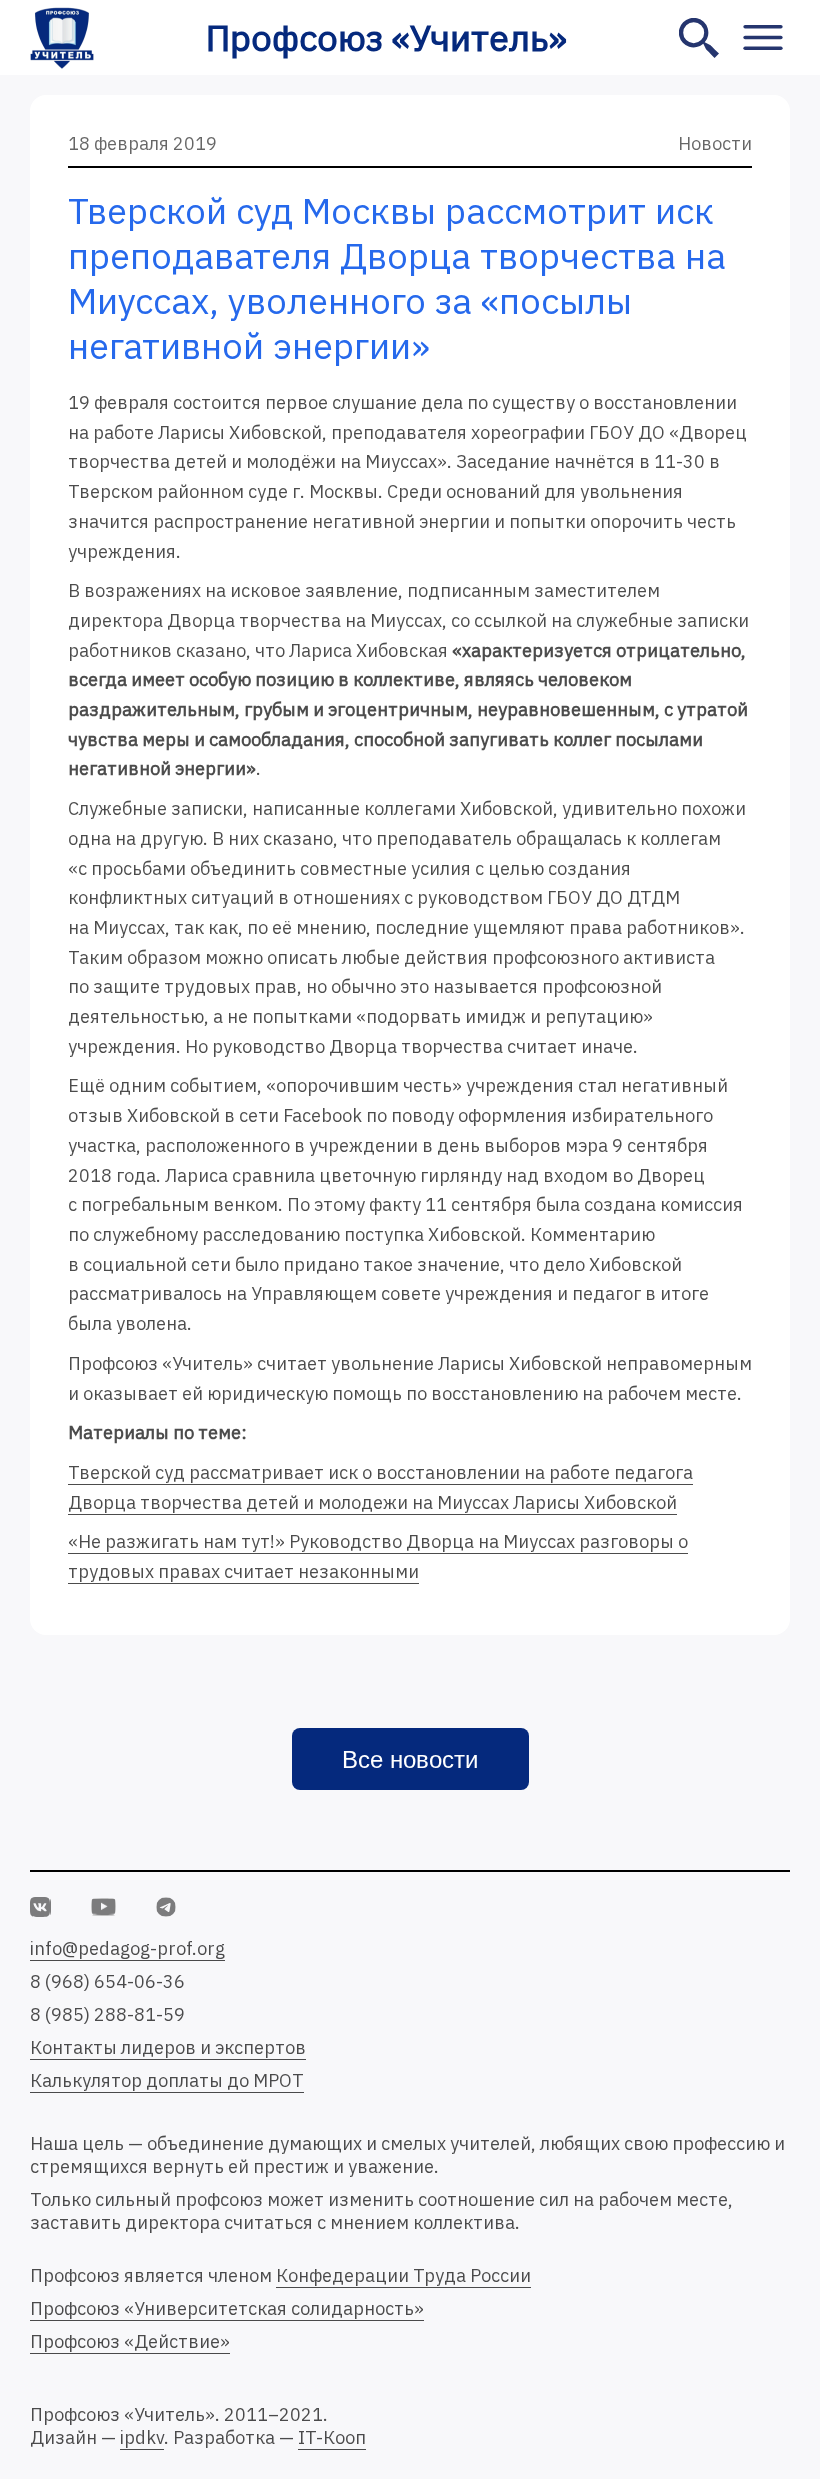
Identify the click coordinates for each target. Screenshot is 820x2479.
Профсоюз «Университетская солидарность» (227, 2308)
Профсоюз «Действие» (130, 2341)
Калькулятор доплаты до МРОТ (167, 2080)
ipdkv (142, 2437)
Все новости (410, 1759)
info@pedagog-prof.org (127, 1948)
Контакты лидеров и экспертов (168, 2047)
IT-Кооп (332, 2437)
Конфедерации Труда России (403, 2275)
